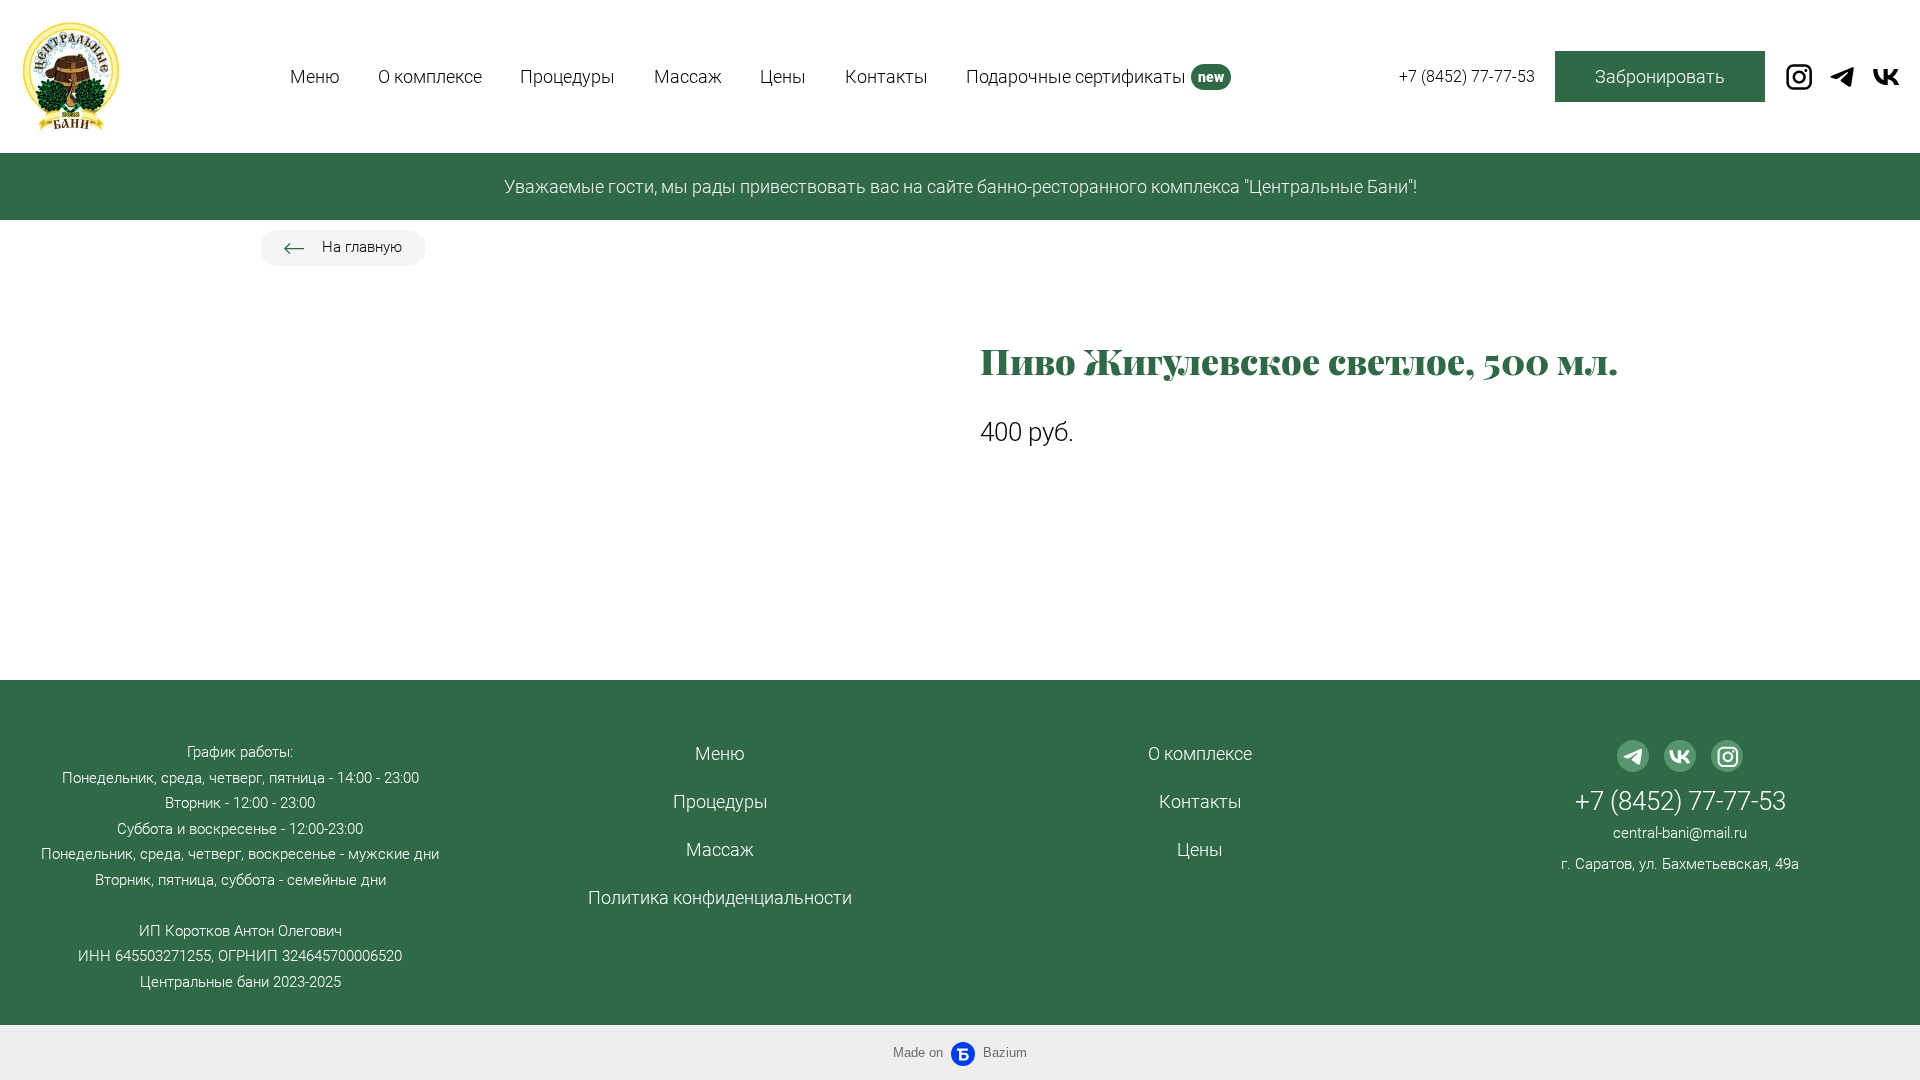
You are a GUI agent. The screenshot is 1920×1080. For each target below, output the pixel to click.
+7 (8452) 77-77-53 (1680, 801)
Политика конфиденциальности (720, 897)
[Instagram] (1799, 77)
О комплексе (1200, 753)
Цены (1200, 849)
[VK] (1886, 77)
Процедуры (720, 801)
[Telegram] (1842, 77)
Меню (720, 753)
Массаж (720, 849)
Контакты (1200, 801)
